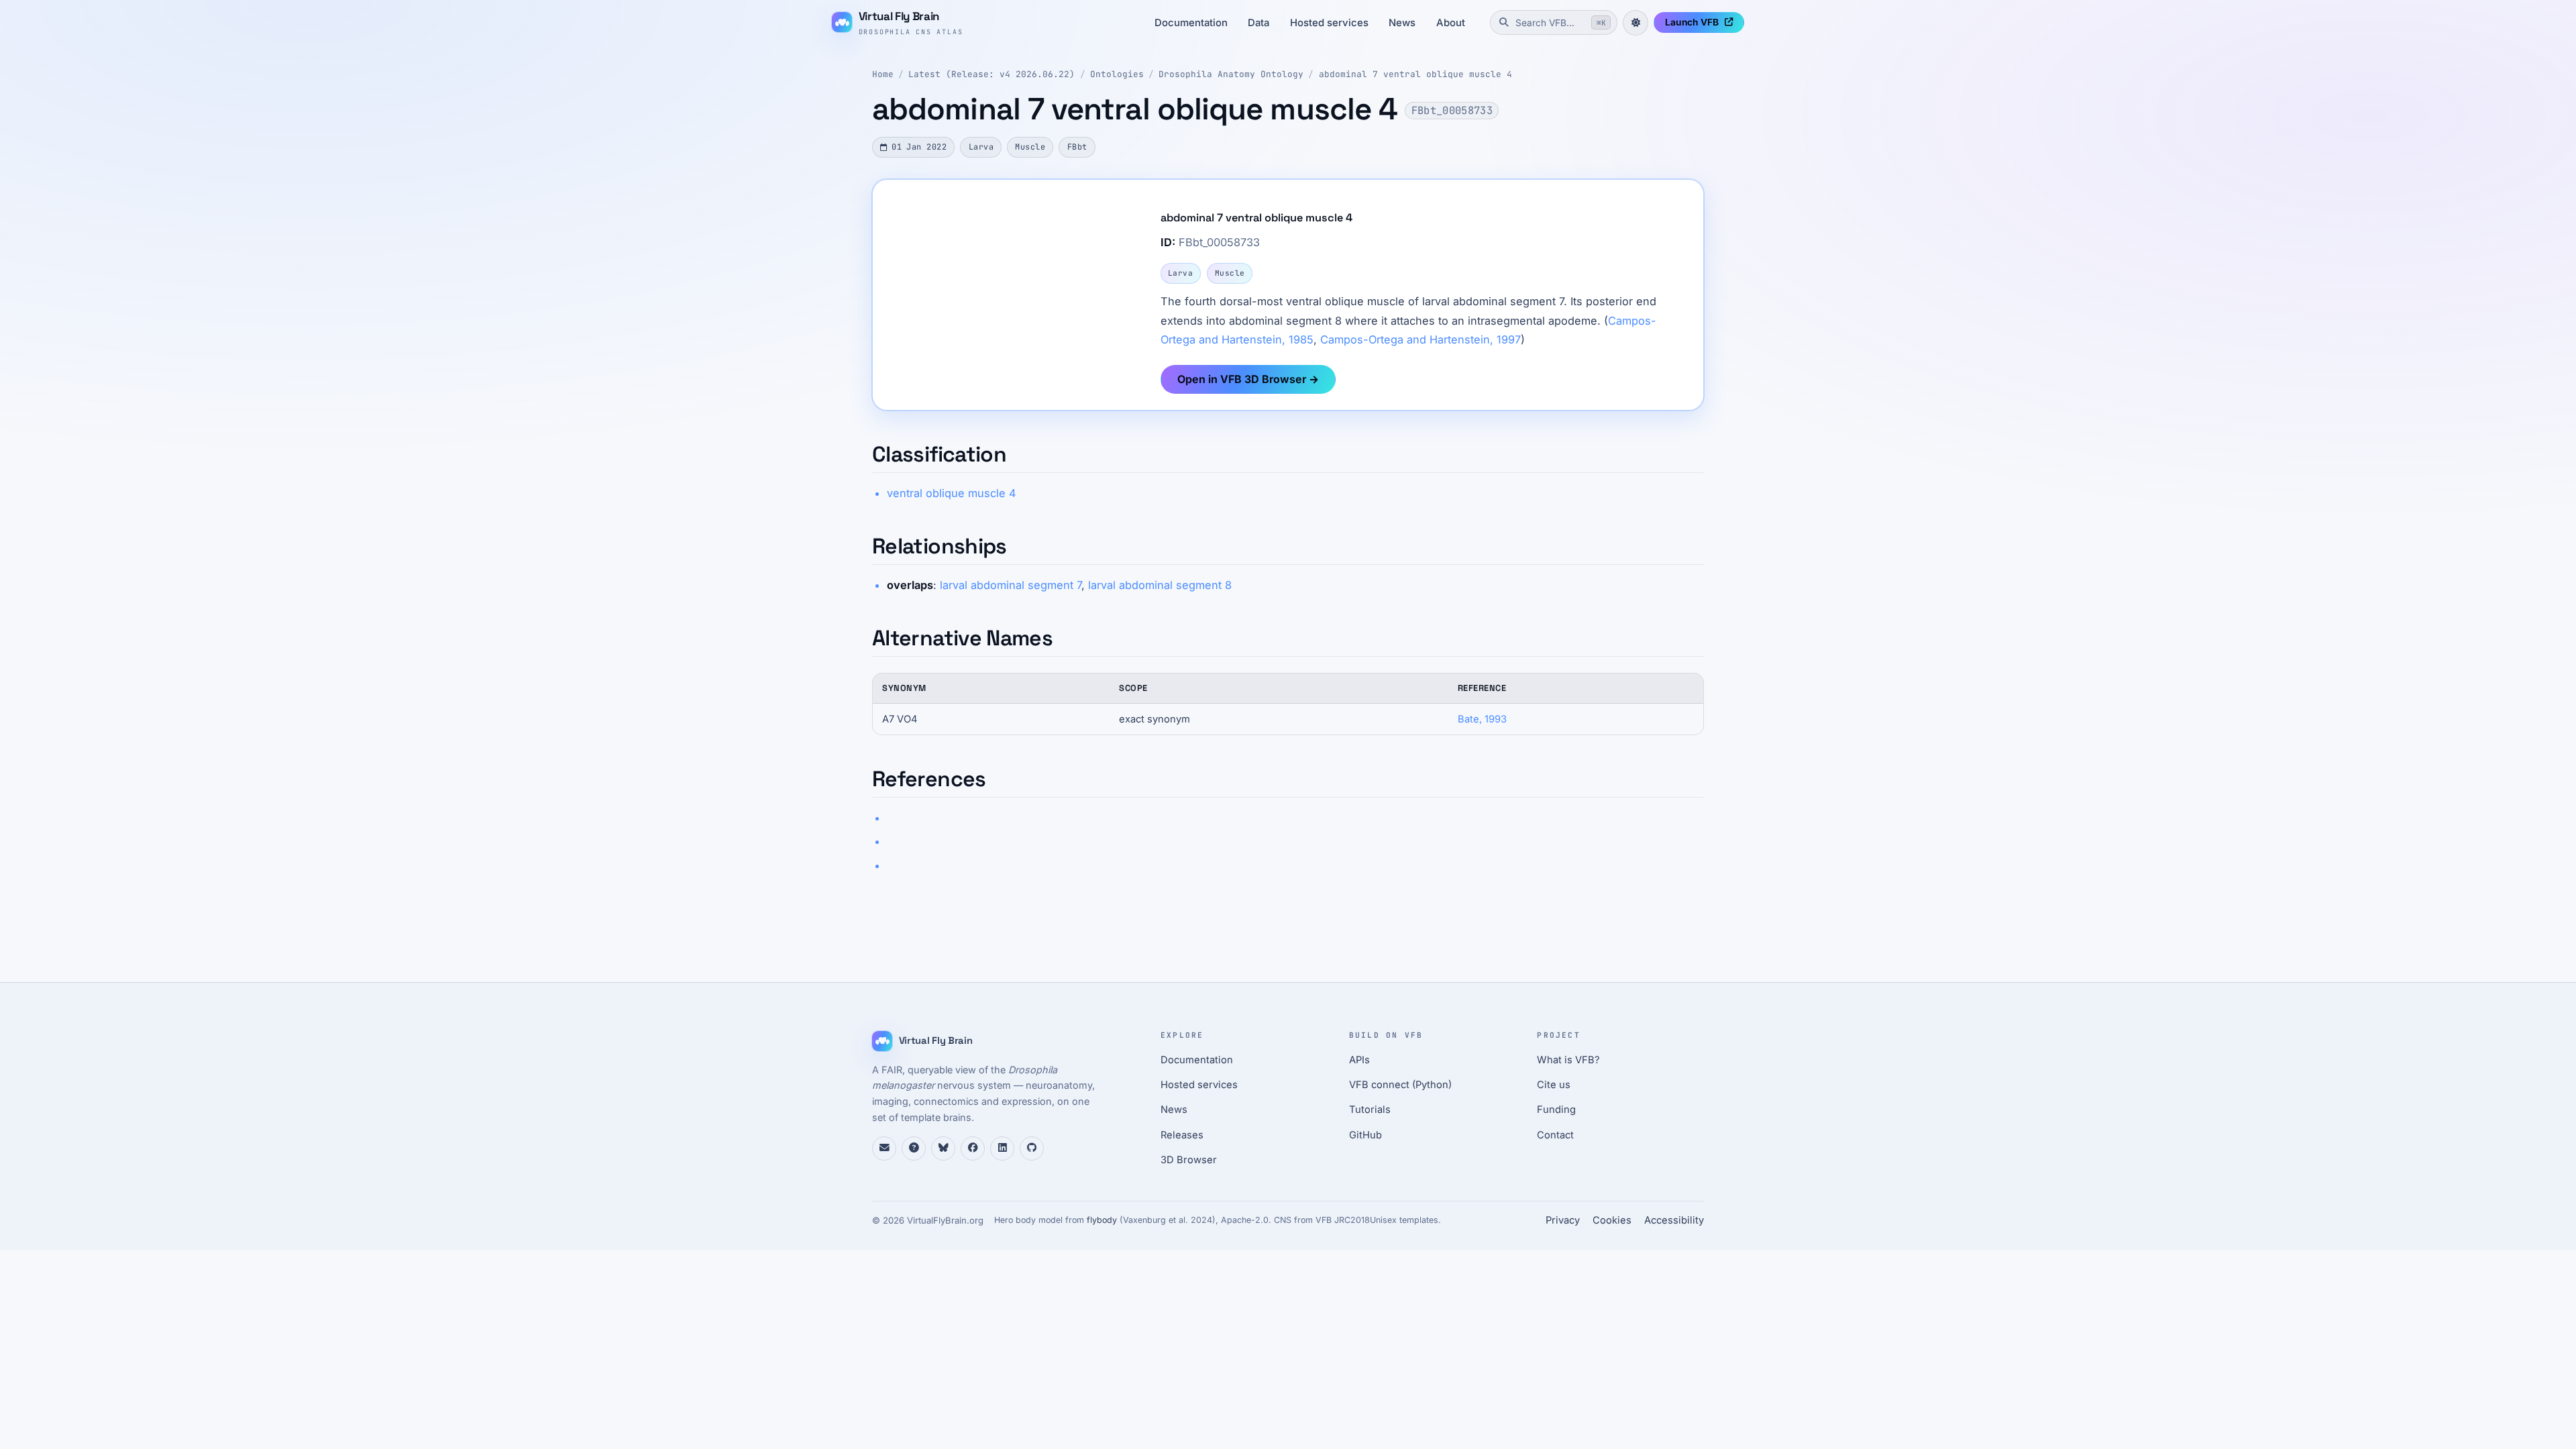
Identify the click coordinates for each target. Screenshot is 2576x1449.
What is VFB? (1568, 1060)
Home (883, 74)
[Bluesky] (943, 1148)
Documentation (1191, 23)
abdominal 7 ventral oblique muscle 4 (1415, 74)
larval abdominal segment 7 (1011, 585)
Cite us (1554, 1085)
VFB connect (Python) (1400, 1085)
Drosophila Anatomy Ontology (1231, 74)
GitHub (1365, 1135)
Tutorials (1370, 1110)
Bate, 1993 (1482, 719)
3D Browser (1189, 1160)
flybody (1102, 1220)
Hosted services (1329, 23)
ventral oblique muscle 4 (952, 493)
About (1451, 23)
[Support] (884, 1148)
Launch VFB (1692, 22)
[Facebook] (973, 1148)
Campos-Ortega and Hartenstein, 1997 (1420, 339)
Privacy (1563, 1220)
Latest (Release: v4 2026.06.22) (991, 74)
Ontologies (1117, 74)
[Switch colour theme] (1635, 23)
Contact (1555, 1135)
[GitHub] (1032, 1148)
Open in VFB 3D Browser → (1248, 379)
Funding (1556, 1110)
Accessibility (1674, 1220)
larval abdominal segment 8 (1160, 585)
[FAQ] (914, 1148)
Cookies (1612, 1220)
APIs (1359, 1060)
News (1402, 23)
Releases (1182, 1135)
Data (1258, 23)
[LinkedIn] (1002, 1148)
